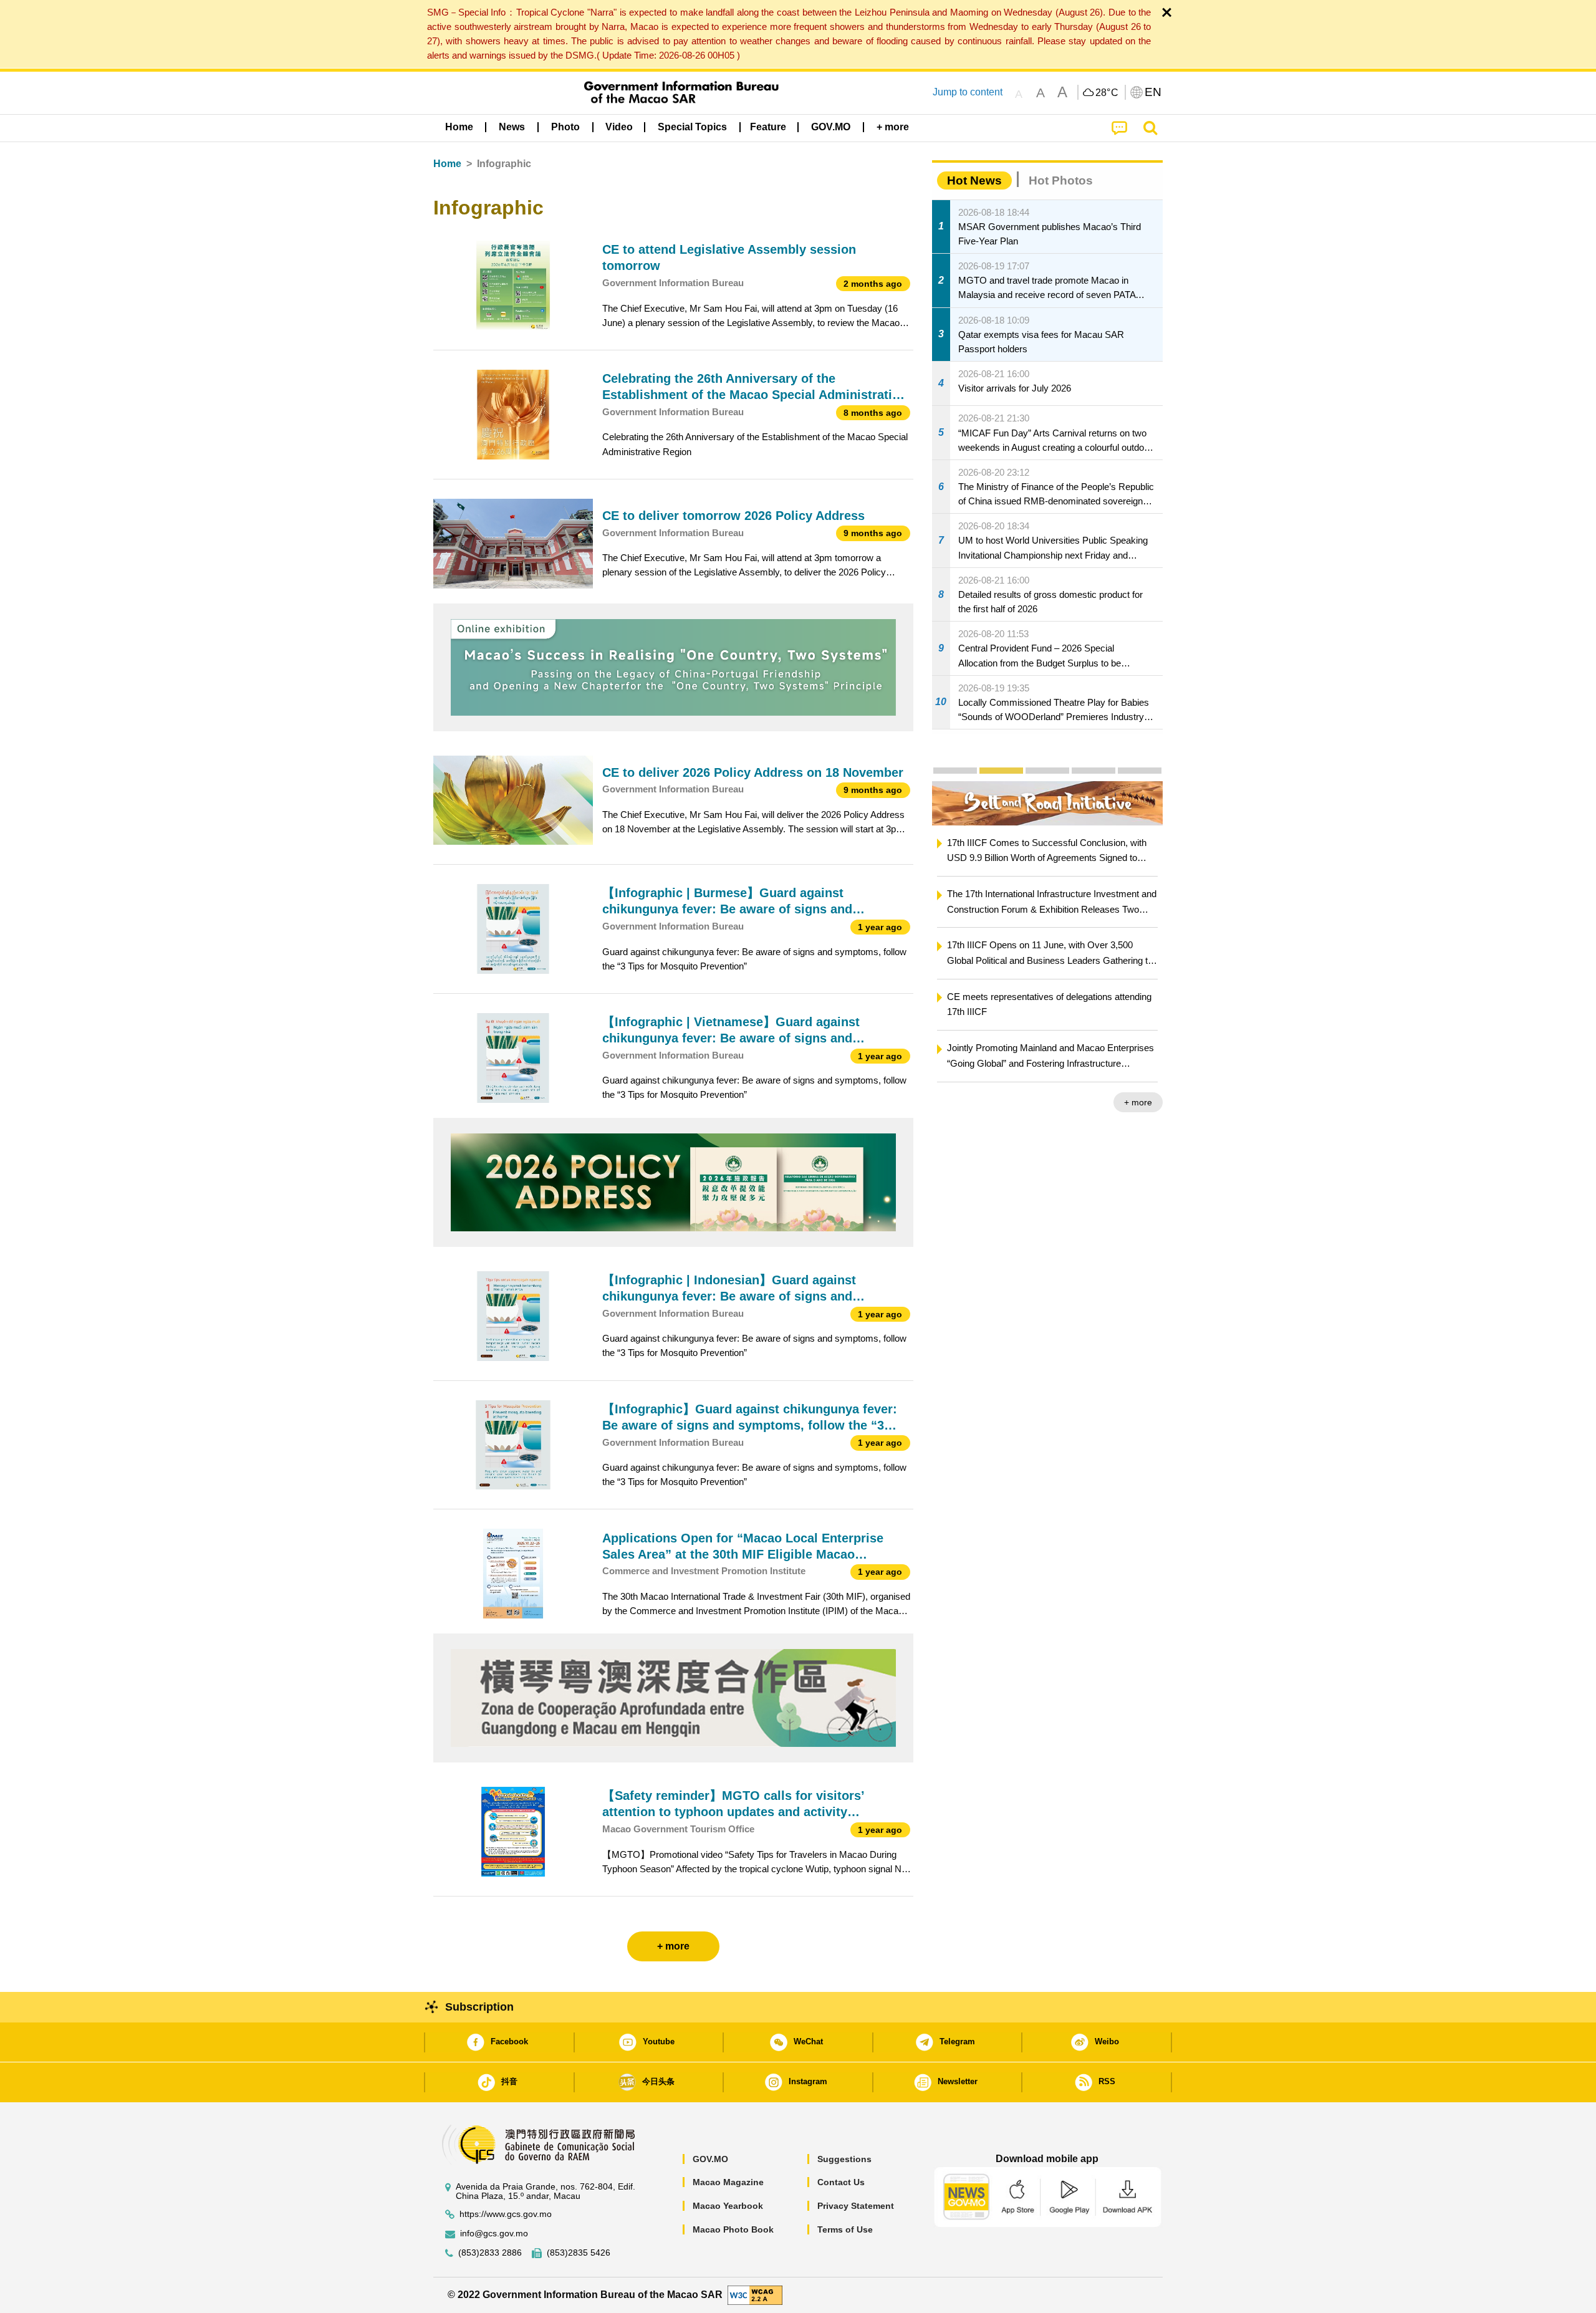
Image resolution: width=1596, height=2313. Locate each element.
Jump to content (968, 92)
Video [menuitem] (619, 127)
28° (1107, 93)
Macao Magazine (728, 2182)
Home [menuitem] (459, 127)
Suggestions (844, 2159)
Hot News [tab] (974, 180)
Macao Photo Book (733, 2229)
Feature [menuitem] (768, 127)
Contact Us (841, 2182)
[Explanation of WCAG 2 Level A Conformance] (755, 2295)
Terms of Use (845, 2229)
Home (447, 164)
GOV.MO (710, 2159)
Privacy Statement (856, 2206)
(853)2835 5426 (579, 2253)
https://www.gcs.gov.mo (506, 2214)
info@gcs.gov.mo (494, 2234)
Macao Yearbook (728, 2206)
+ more (1138, 1102)
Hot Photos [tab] (1061, 180)
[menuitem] (512, 127)
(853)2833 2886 (490, 2253)
